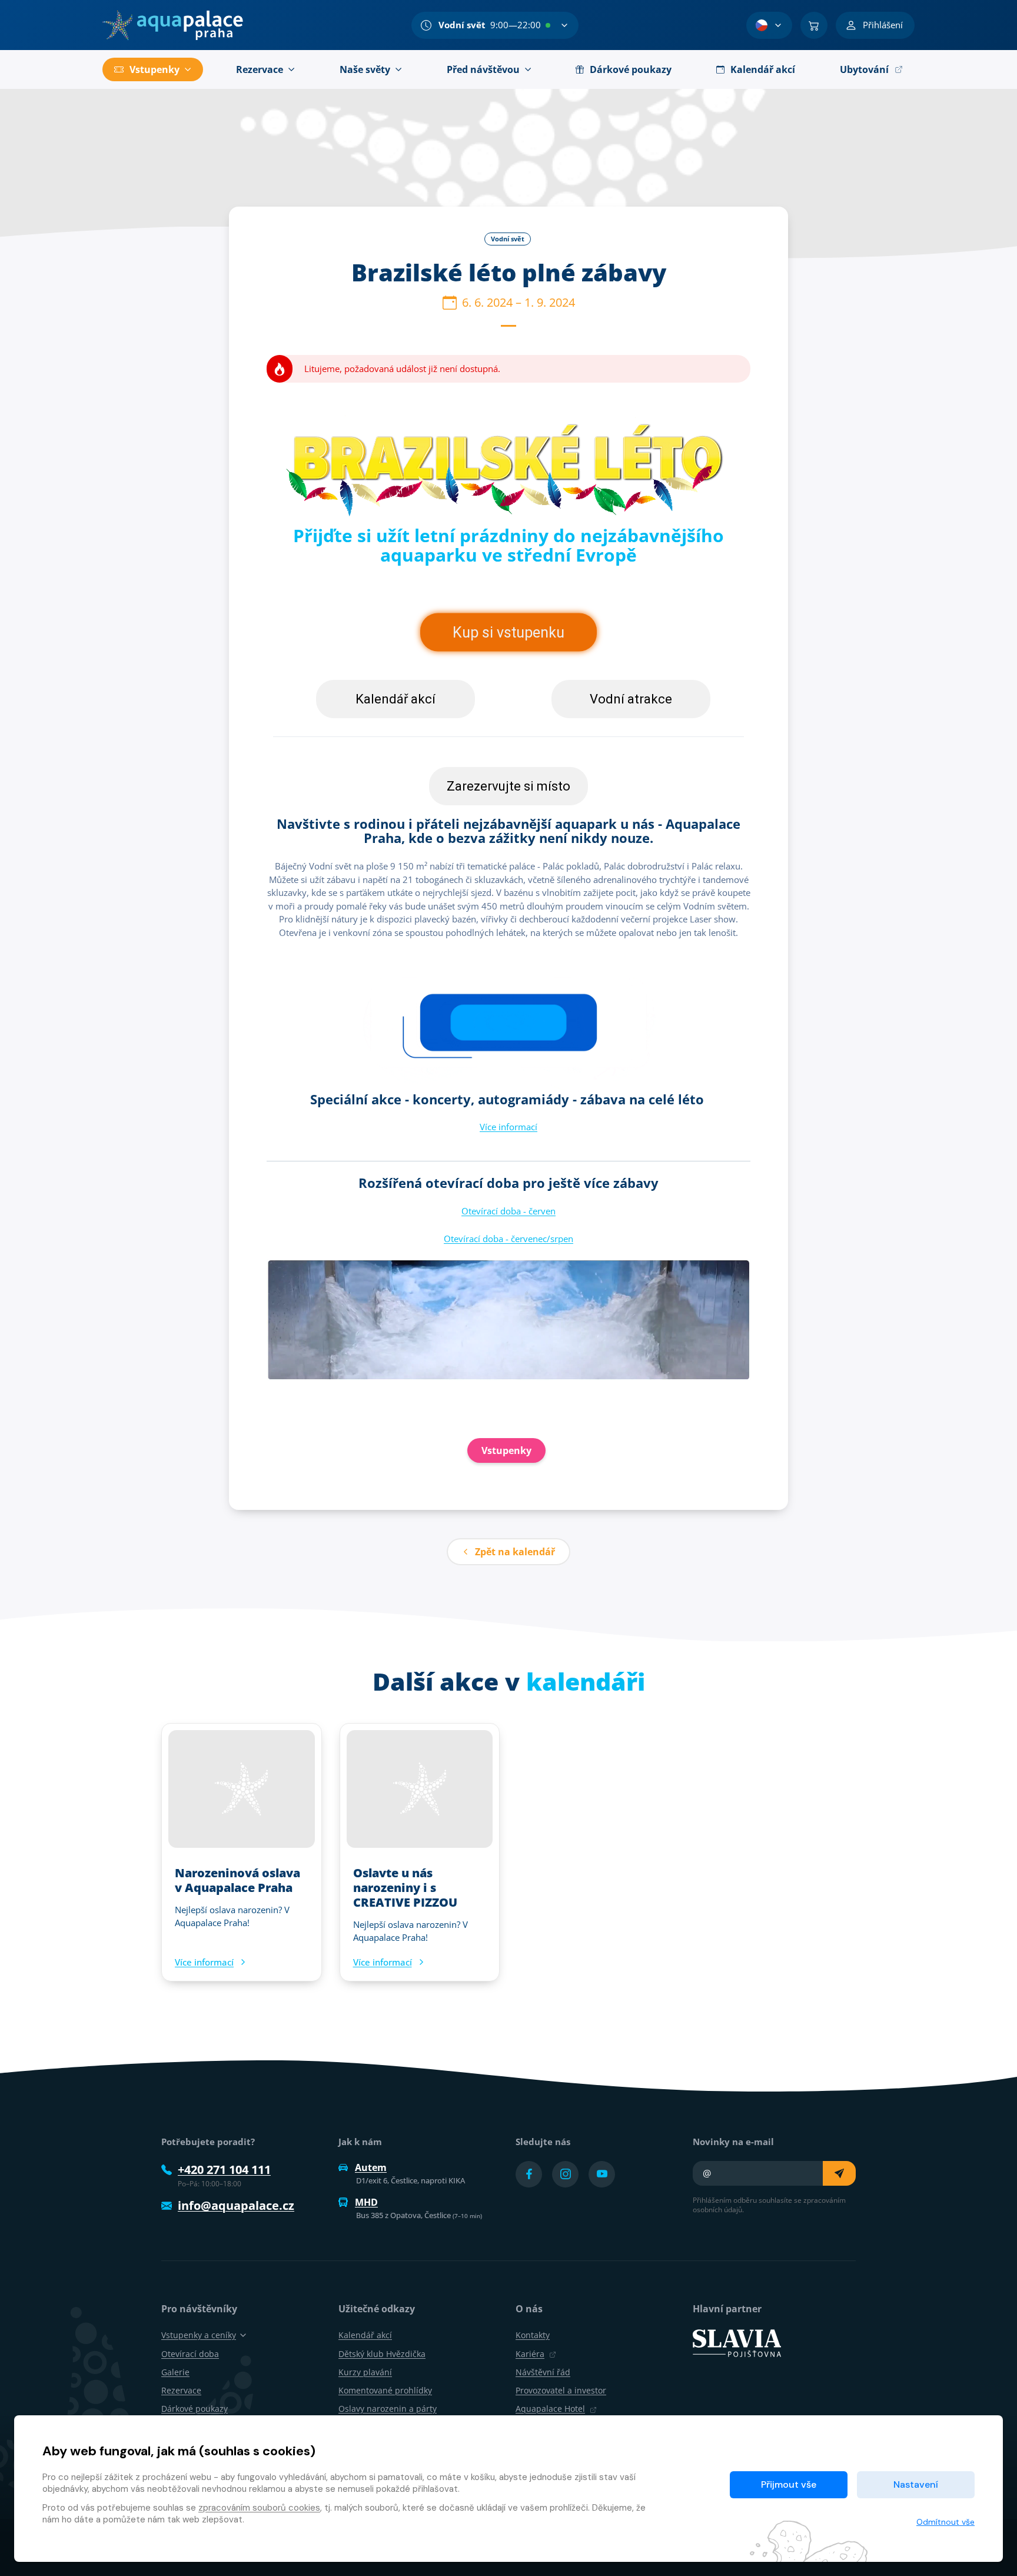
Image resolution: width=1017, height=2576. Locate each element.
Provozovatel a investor (561, 2390)
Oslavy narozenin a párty (388, 2409)
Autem (371, 2167)
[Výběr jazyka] (769, 25)
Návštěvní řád (543, 2372)
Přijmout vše (789, 2484)
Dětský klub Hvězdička (382, 2354)
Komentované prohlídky (385, 2390)
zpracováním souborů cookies (259, 2508)
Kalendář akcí (365, 2335)
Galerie (175, 2372)
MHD (366, 2202)
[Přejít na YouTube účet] (602, 2174)
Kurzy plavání (365, 2372)
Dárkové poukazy (195, 2409)
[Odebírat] (839, 2173)
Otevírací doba (190, 2354)
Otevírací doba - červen (508, 1211)
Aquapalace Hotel (550, 2409)
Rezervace (181, 2390)
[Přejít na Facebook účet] (529, 2174)
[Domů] (173, 25)
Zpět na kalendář (515, 1552)
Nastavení (916, 2484)
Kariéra (530, 2354)
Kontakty (533, 2335)
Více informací (508, 1127)
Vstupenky (506, 1450)
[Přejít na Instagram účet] (565, 2174)
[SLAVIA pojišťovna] (737, 2342)
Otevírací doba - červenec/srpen (508, 1239)
